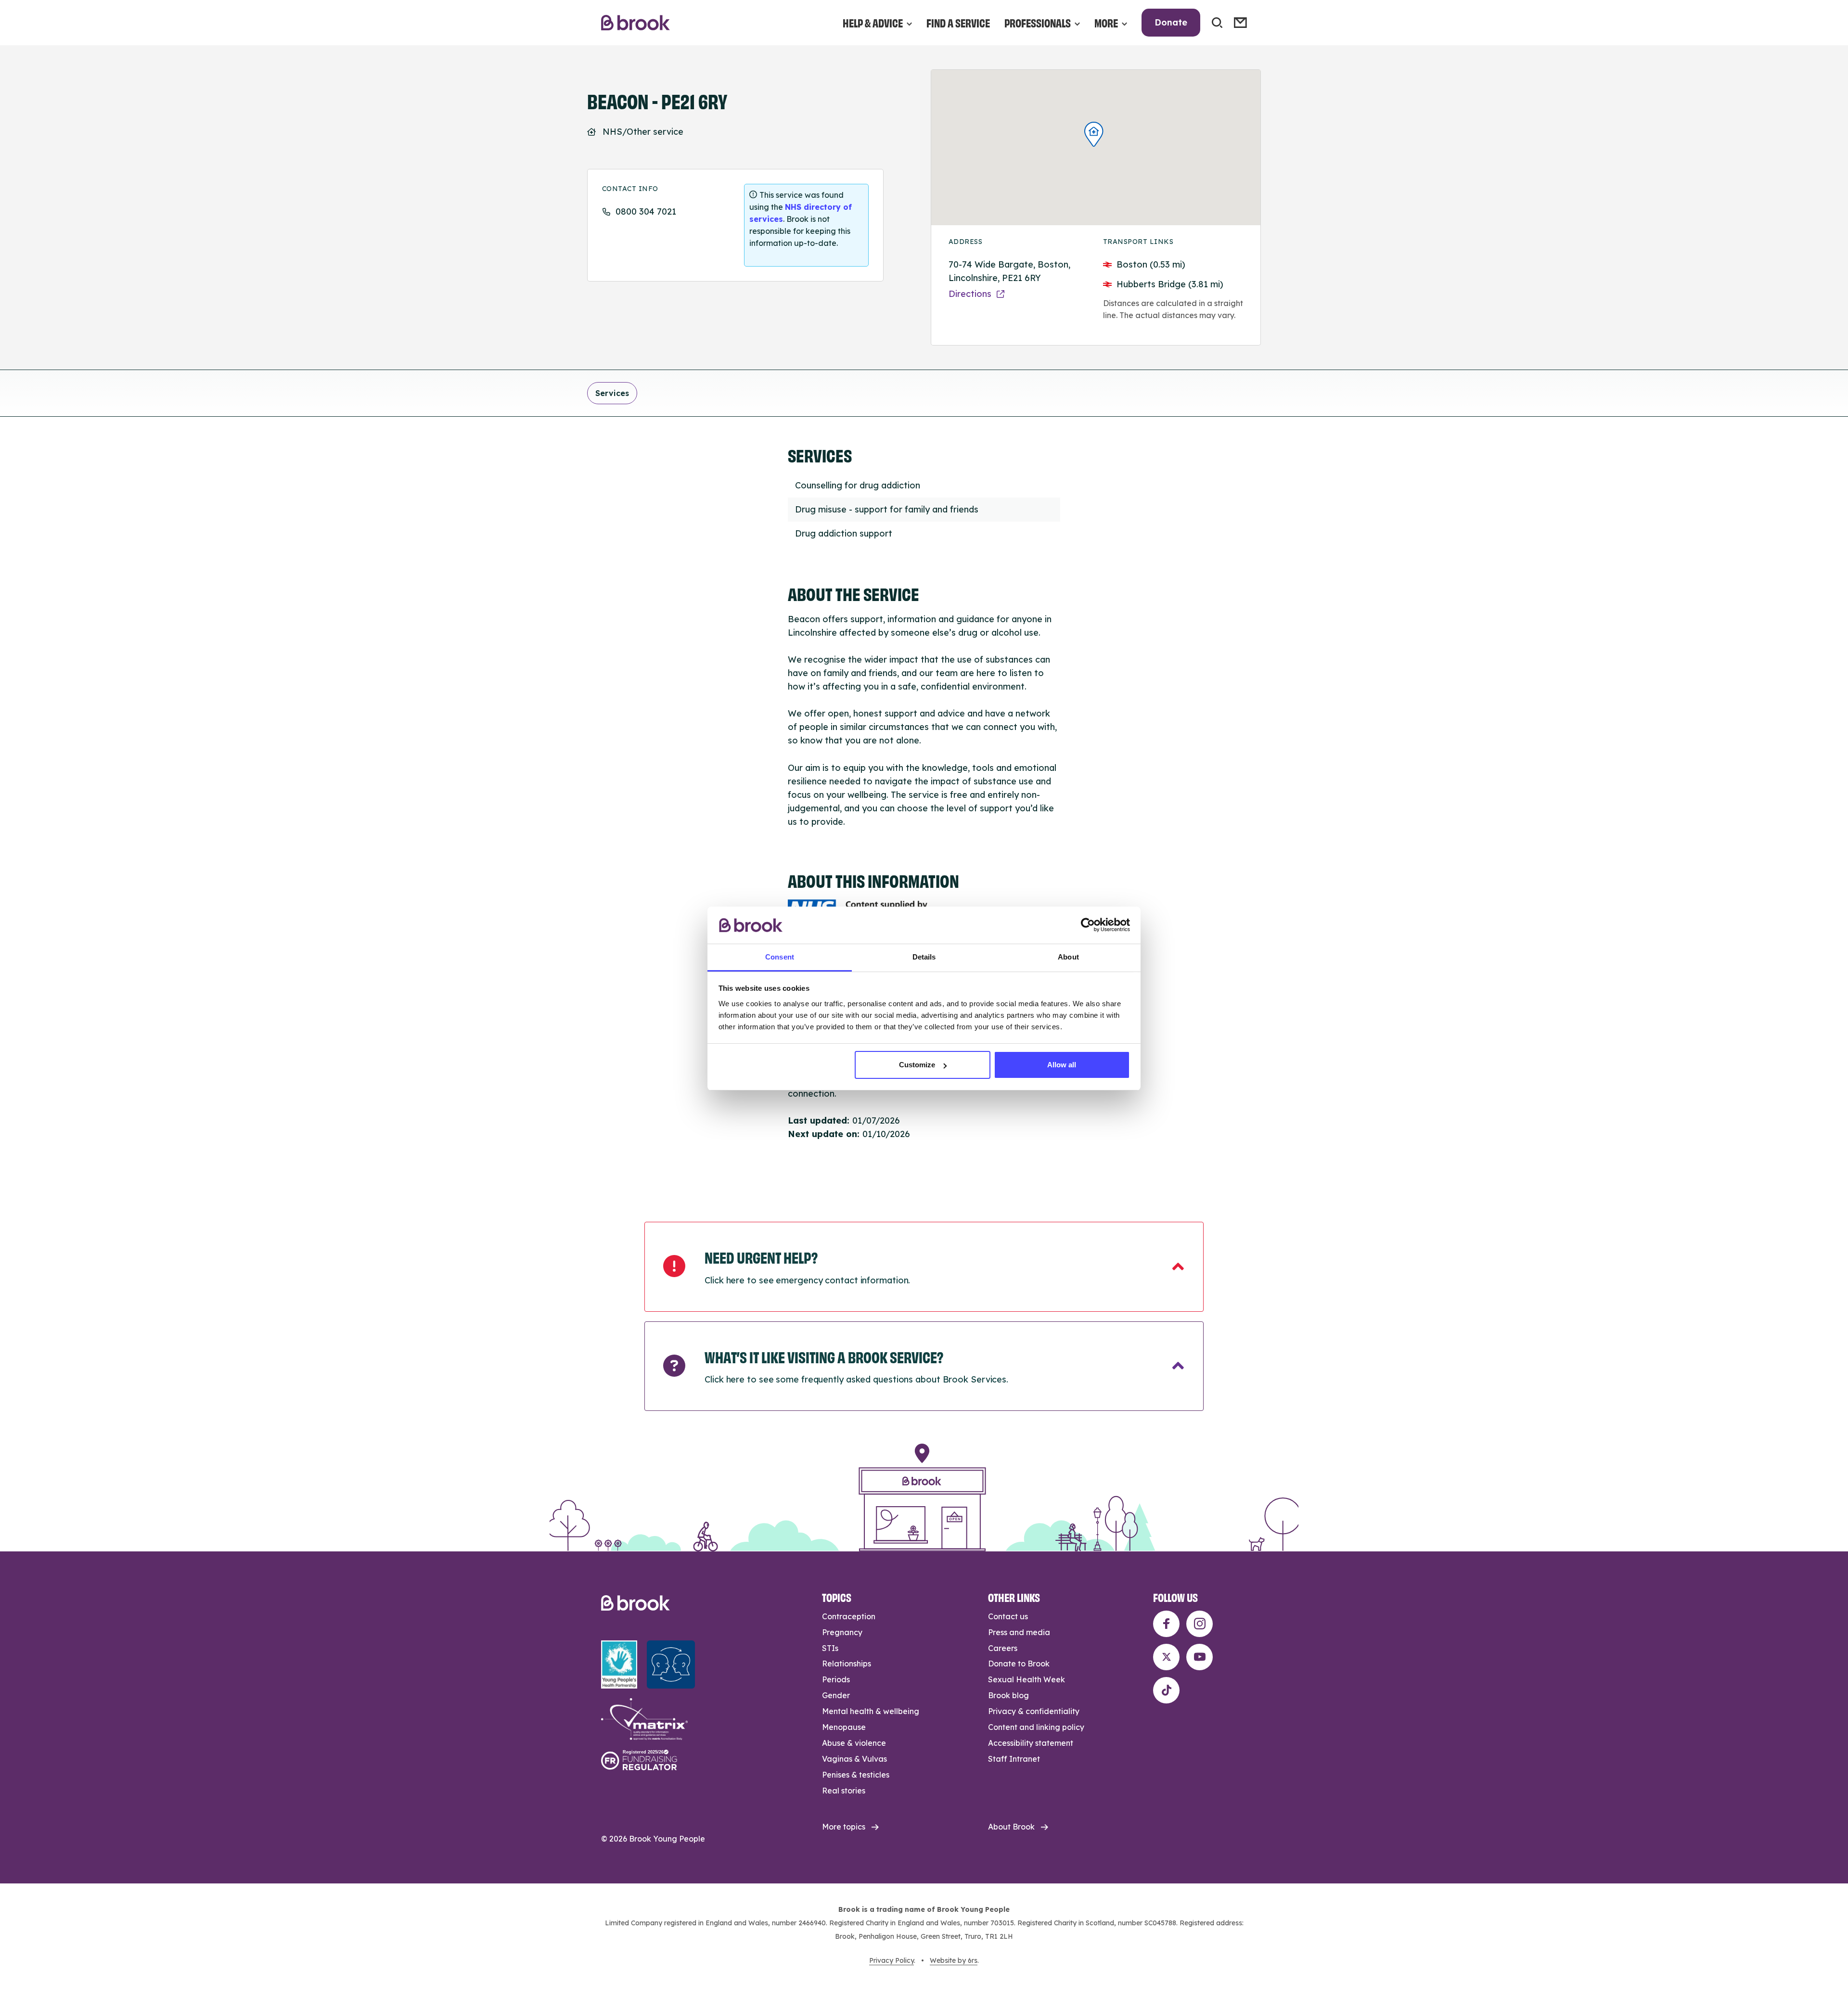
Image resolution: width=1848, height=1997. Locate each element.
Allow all (1062, 1065)
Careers (1003, 1648)
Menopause (844, 1727)
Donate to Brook (1019, 1664)
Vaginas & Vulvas (854, 1759)
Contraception (849, 1616)
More (1106, 22)
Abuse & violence (854, 1743)
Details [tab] (924, 957)
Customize (917, 1065)
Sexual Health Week (1027, 1679)
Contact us (1008, 1616)
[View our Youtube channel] (1200, 1657)
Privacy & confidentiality (1034, 1711)
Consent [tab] (780, 957)
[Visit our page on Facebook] (1166, 1624)
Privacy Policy (892, 1960)
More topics (844, 1827)
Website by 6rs (954, 1960)
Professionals (1038, 22)
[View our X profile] (1166, 1657)
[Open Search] (1217, 23)
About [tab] (1068, 957)
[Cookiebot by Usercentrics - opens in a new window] (1088, 925)
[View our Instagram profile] (1200, 1624)
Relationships (847, 1664)
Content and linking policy (1036, 1727)
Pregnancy (842, 1632)
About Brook (1011, 1827)
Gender (836, 1695)
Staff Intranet (1014, 1759)
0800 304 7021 (646, 211)
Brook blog (1008, 1695)
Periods (836, 1679)
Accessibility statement (1031, 1743)
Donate (1171, 22)
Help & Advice (873, 22)
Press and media (1019, 1632)
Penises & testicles (856, 1775)
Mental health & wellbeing (871, 1711)
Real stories (844, 1791)
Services (612, 393)
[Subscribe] (1240, 23)
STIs (830, 1648)
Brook (635, 23)
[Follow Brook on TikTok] (1166, 1690)
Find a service (958, 22)
